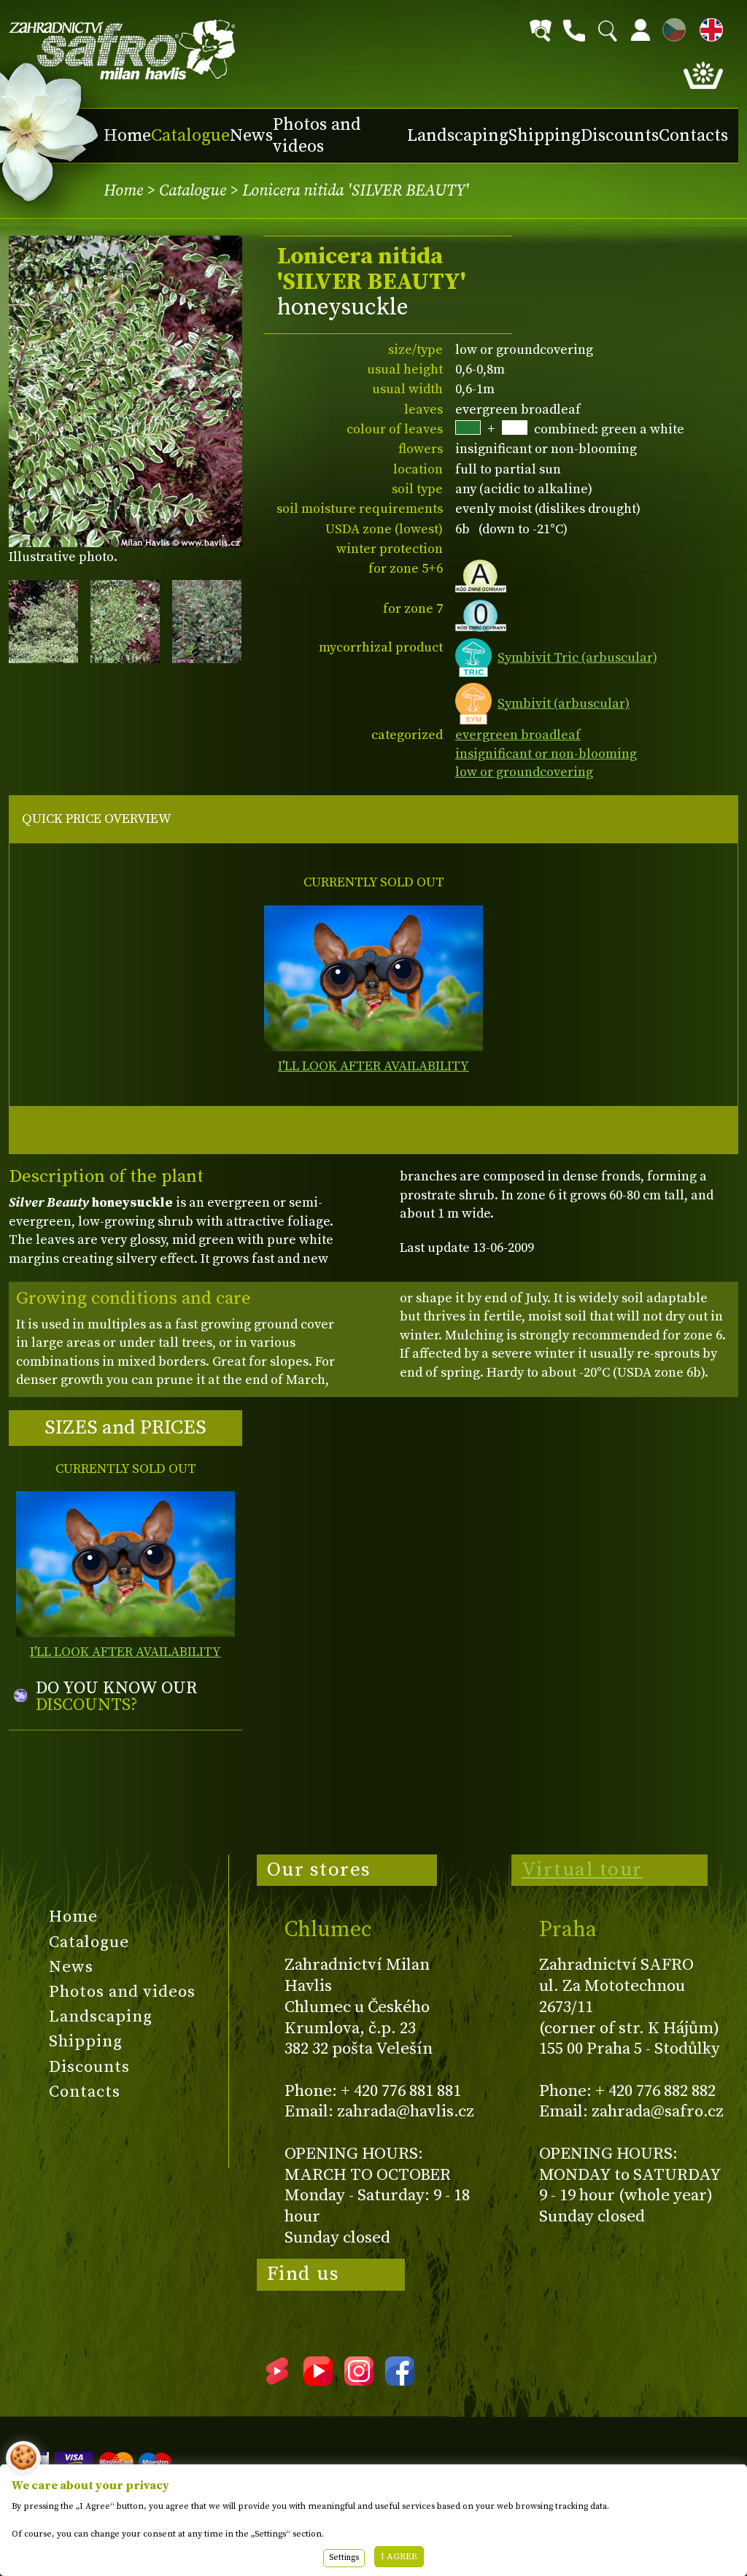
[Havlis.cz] (123, 50)
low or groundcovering (524, 772)
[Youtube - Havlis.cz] (318, 2380)
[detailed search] (541, 31)
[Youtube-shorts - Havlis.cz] (277, 2380)
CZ (670, 27)
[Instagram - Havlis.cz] (359, 2380)
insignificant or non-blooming (546, 754)
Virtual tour (582, 1870)
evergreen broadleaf (518, 735)
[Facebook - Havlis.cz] (400, 2380)
